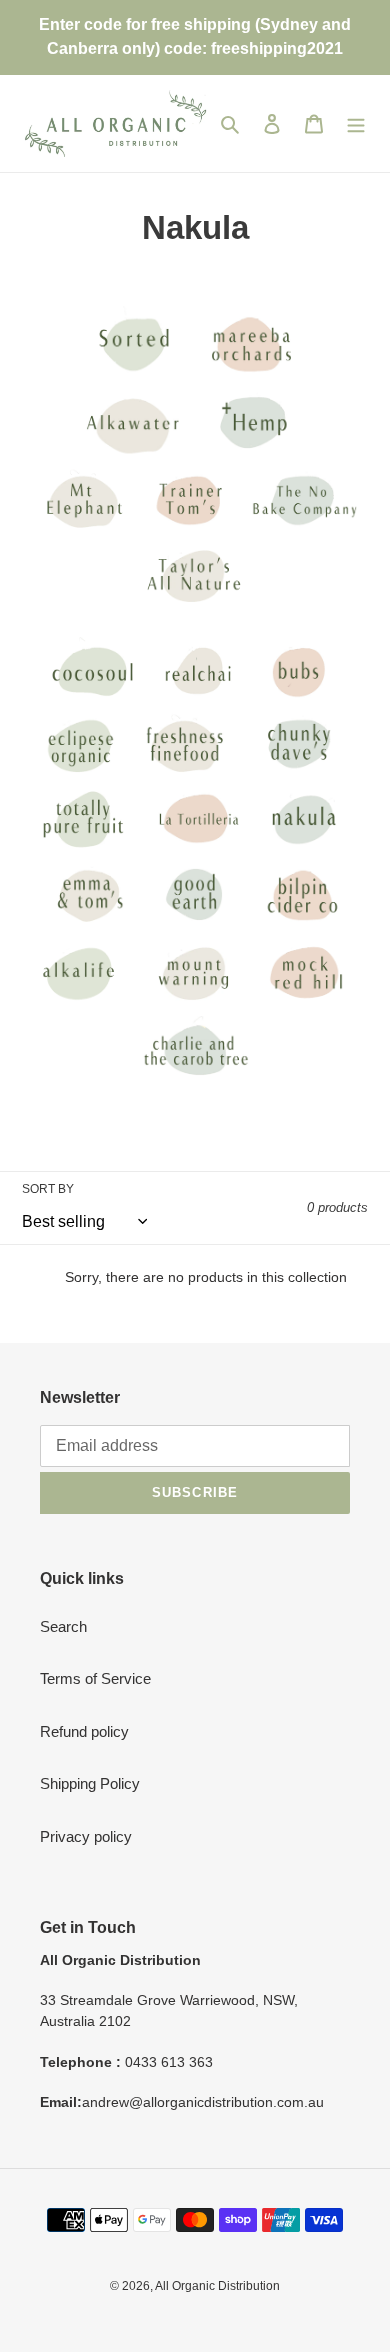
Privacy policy (86, 1836)
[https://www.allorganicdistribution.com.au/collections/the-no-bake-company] (304, 530)
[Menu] (356, 123)
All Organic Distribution (217, 2286)
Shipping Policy (90, 1783)
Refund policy (84, 1731)
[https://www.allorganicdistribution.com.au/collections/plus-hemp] (251, 455)
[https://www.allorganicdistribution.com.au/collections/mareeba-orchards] (249, 376)
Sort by (48, 1189)
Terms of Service (95, 1678)
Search (63, 1626)
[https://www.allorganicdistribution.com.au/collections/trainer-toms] (192, 455)
